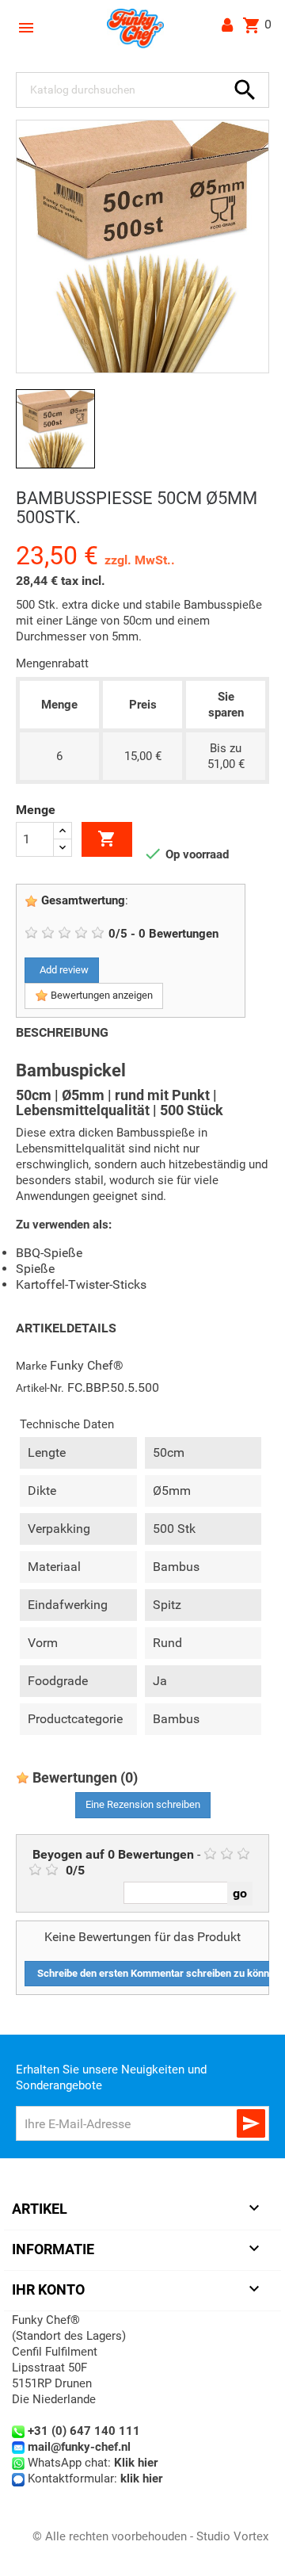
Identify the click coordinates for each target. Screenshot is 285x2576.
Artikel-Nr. (40, 1388)
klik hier (141, 2479)
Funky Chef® (87, 1365)
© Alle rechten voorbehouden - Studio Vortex (150, 2536)
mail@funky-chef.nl (79, 2447)
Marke (31, 1366)
